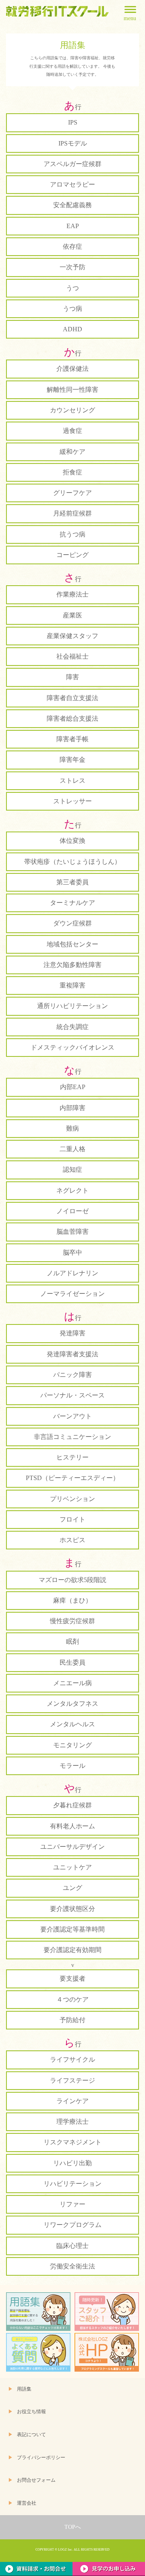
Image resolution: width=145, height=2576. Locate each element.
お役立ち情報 (31, 2412)
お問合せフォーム (36, 2480)
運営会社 (27, 2503)
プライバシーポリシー (41, 2458)
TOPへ (73, 2527)
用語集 (24, 2389)
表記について (31, 2435)
